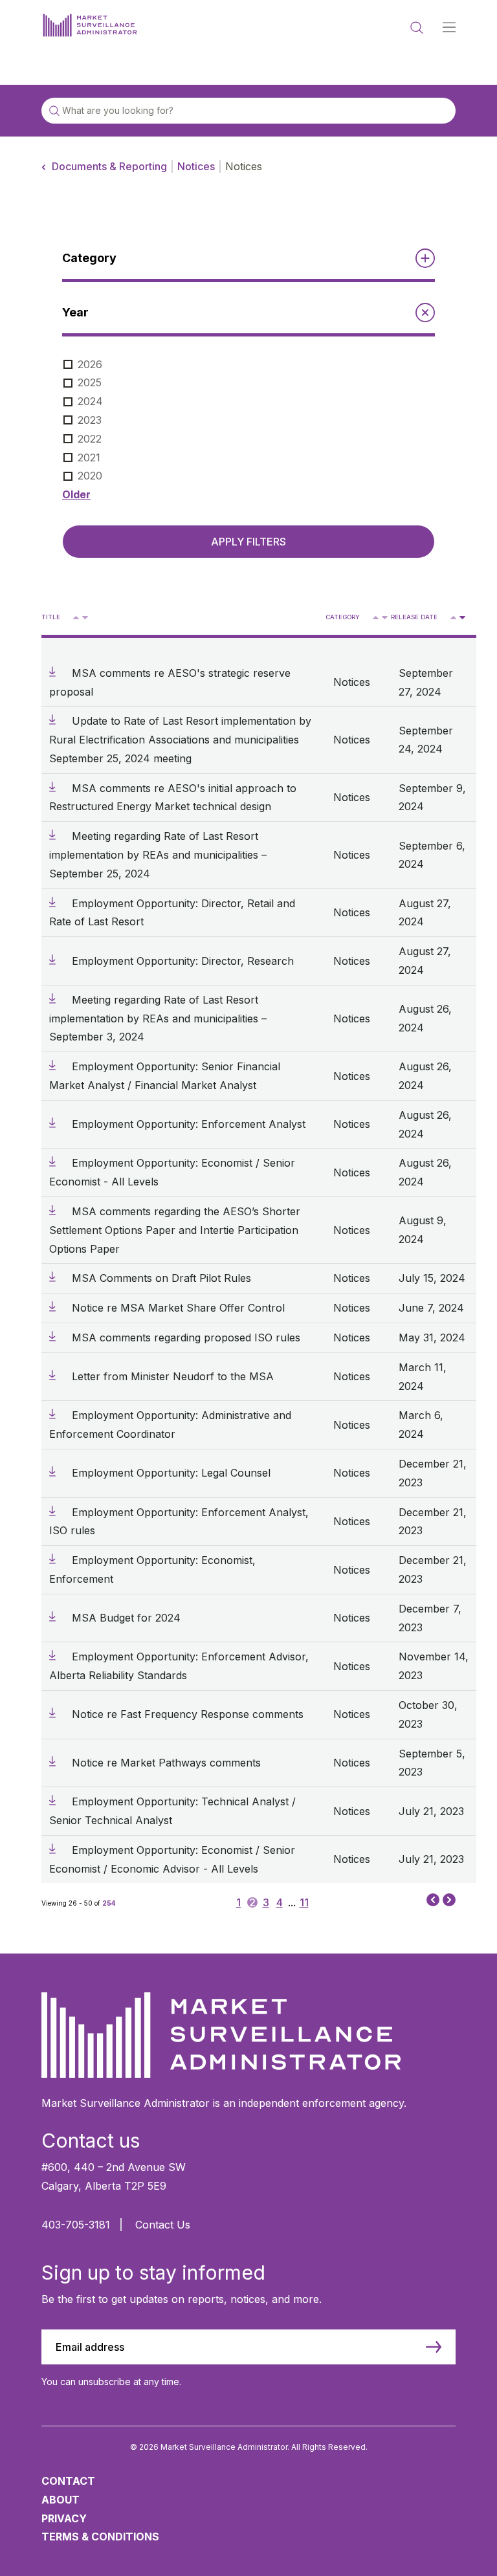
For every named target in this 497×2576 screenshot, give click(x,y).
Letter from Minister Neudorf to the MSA (173, 1376)
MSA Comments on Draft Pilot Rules (161, 1278)
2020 (90, 476)
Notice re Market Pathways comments (166, 1763)
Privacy (64, 2518)
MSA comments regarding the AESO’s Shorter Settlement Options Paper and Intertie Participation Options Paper (175, 1230)
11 (304, 1902)
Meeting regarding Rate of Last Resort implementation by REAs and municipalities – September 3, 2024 (158, 1018)
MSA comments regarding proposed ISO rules (186, 1338)
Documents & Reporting (109, 166)
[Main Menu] (449, 28)
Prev (433, 1899)
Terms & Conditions (100, 2537)
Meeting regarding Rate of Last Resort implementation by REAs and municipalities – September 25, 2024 (158, 855)
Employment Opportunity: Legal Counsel (171, 1473)
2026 (90, 364)
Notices (196, 166)
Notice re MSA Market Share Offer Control (178, 1308)
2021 (89, 457)
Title (51, 617)
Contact (68, 2481)
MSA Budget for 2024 (126, 1618)
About (61, 2500)
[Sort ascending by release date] (453, 618)
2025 (90, 382)
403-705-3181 (76, 2225)
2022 (90, 439)
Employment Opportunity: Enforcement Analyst (189, 1124)
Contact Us (163, 2225)
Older (76, 494)
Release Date (414, 617)
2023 (90, 420)
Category (343, 617)
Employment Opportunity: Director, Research (183, 961)
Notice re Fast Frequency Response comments (188, 1714)
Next (449, 1901)
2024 (90, 401)
